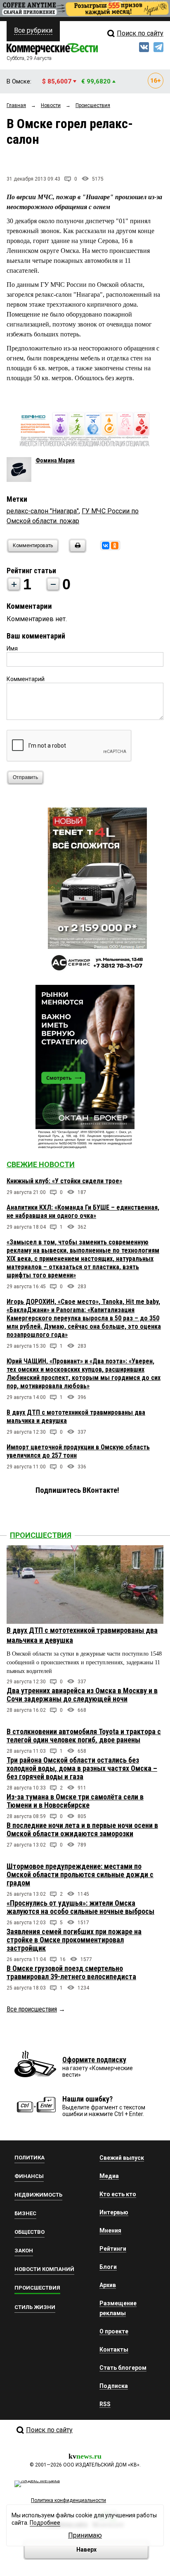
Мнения (110, 2230)
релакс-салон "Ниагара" (43, 511)
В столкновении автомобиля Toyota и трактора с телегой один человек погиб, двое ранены (84, 1736)
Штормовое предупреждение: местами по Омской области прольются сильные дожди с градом (80, 1874)
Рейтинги (113, 2249)
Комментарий (26, 679)
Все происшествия (32, 2009)
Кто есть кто (118, 2194)
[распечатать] (76, 551)
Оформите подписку (94, 2060)
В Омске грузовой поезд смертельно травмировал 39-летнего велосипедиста (71, 1972)
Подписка (114, 2386)
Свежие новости (41, 1164)
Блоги (108, 2267)
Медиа (109, 2176)
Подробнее (45, 2523)
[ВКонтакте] (106, 546)
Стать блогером (123, 2368)
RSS (105, 2404)
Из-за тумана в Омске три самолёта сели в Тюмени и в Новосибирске (75, 1801)
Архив (108, 2285)
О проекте (114, 2331)
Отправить (25, 777)
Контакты (114, 2350)
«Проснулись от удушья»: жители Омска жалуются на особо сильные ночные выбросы (80, 1907)
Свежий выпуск (122, 2158)
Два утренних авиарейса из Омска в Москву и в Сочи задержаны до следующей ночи (82, 1695)
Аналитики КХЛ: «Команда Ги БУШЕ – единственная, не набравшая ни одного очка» (83, 1212)
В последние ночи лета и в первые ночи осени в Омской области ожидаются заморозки (82, 1829)
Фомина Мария (55, 460)
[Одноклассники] (115, 546)
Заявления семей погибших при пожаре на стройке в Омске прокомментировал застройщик (74, 1940)
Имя (12, 648)
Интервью (114, 2212)
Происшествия (41, 1535)
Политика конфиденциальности (68, 2500)
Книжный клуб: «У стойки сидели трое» (64, 1181)
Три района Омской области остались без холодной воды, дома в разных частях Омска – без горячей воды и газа (82, 1768)
